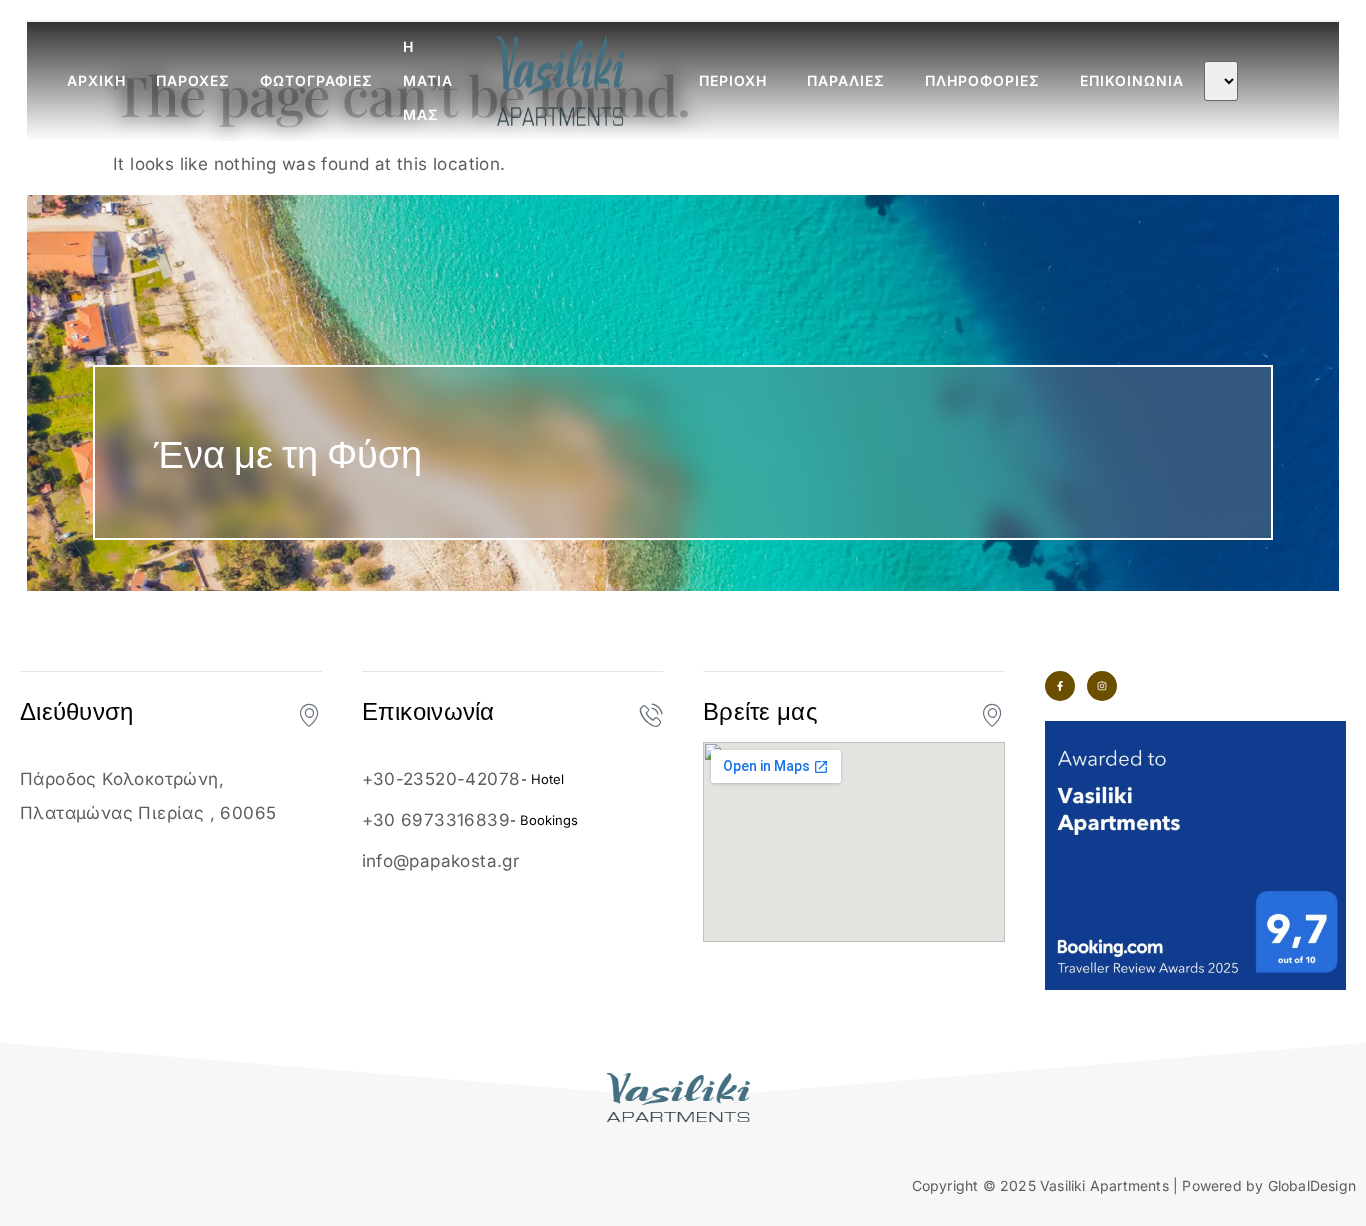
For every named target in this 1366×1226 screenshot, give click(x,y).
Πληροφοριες (982, 80)
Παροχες (193, 80)
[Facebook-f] (1060, 686)
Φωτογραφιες (316, 80)
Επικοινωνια (1132, 80)
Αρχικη (96, 80)
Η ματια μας (428, 81)
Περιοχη (733, 80)
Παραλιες (846, 80)
